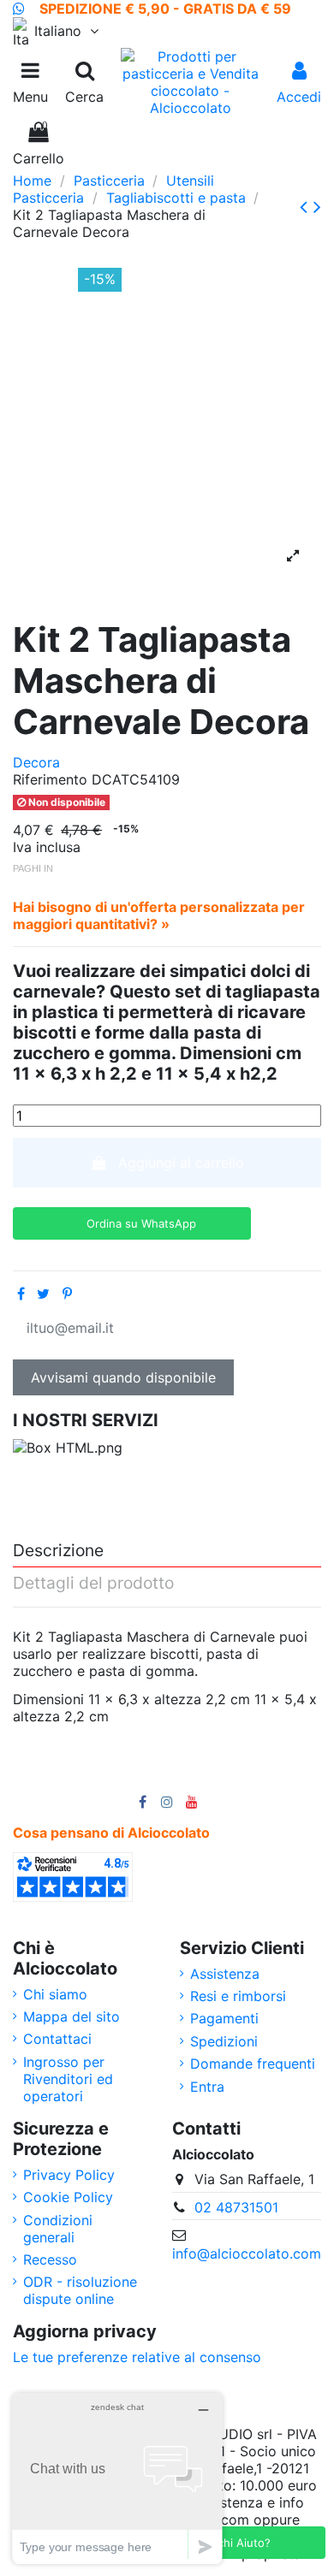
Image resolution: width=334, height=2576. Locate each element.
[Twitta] (43, 1294)
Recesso (50, 2259)
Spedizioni (224, 2041)
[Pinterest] (67, 1294)
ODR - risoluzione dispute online (80, 2290)
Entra (207, 2087)
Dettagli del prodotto (93, 1584)
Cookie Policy (68, 2197)
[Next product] (317, 207)
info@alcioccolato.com (247, 2253)
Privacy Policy (69, 2175)
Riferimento (50, 779)
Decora (36, 762)
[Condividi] (21, 1294)
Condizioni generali (58, 2229)
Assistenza (225, 1974)
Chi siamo (55, 1994)
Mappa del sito (72, 2016)
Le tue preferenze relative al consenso (137, 2357)
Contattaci (57, 2039)
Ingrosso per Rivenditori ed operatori (68, 2079)
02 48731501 (236, 2207)
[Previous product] (307, 207)
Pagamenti (224, 2018)
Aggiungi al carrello (181, 1163)
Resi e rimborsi (238, 1996)
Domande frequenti (253, 2064)
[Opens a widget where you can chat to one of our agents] (117, 2478)
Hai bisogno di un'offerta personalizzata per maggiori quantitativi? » (159, 915)
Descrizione (58, 1551)
